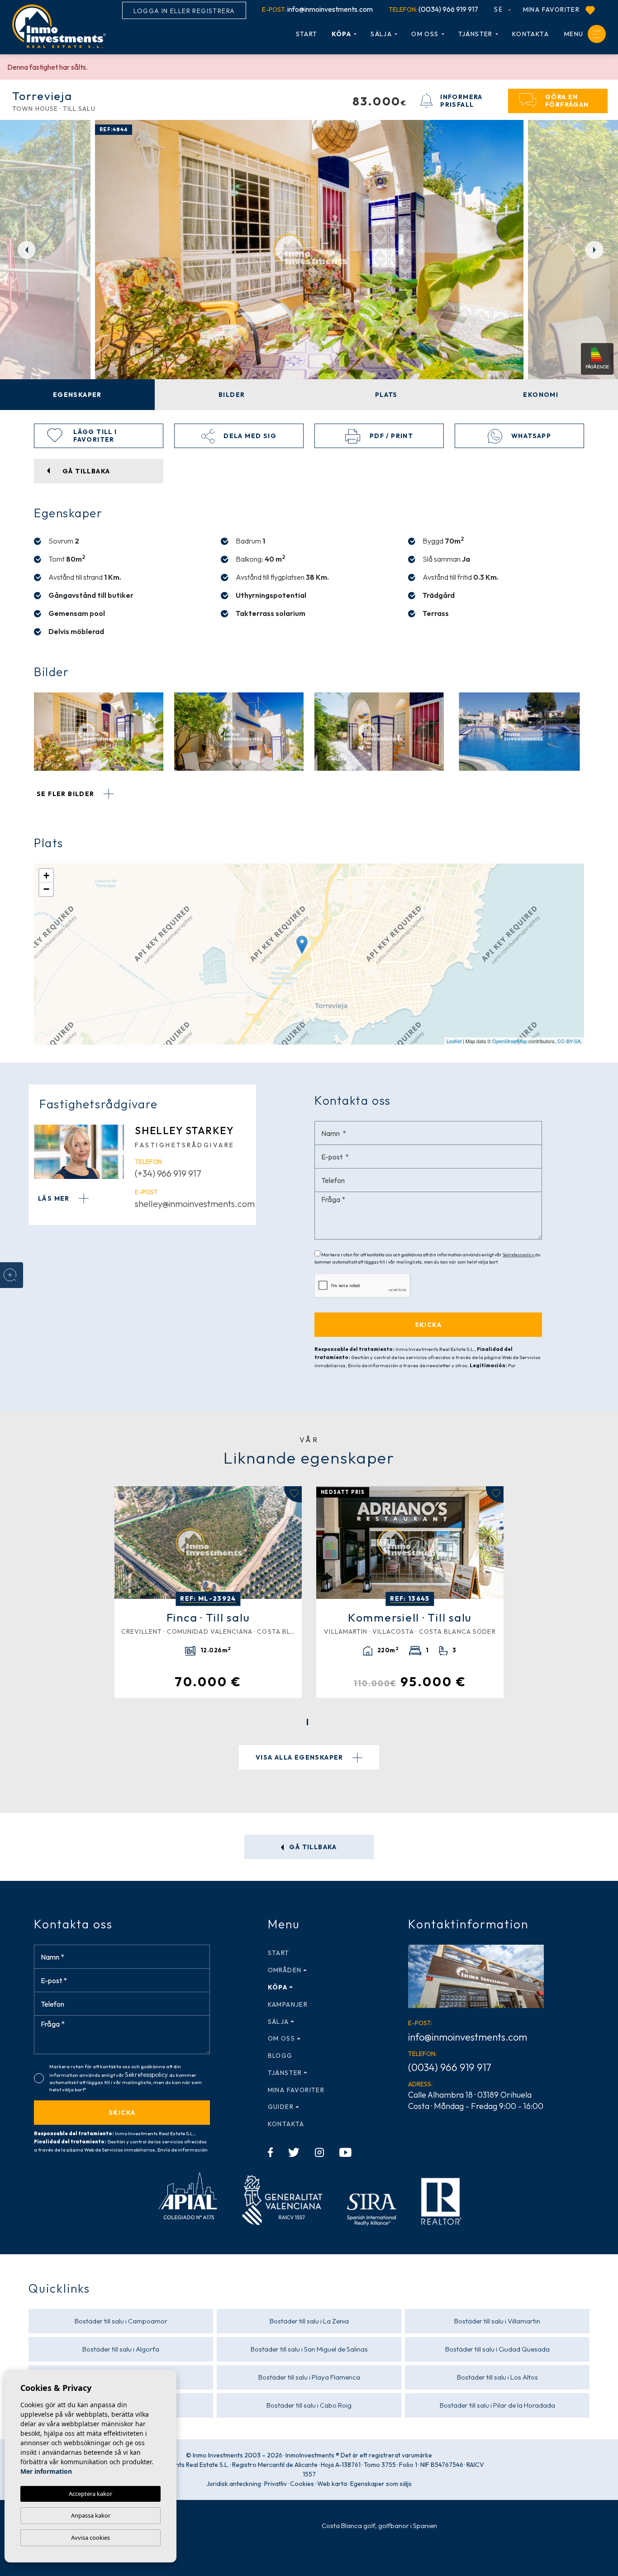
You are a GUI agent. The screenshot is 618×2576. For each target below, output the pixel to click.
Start (307, 34)
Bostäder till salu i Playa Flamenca (309, 2377)
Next (595, 249)
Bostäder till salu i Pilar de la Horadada (497, 2405)
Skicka (122, 2113)
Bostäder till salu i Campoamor (121, 2321)
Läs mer (55, 1198)
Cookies (302, 2484)
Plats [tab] (386, 395)
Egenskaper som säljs (381, 2484)
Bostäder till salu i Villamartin (497, 2321)
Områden (285, 1970)
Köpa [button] (342, 34)
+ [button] (46, 875)
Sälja (381, 34)
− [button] (46, 889)
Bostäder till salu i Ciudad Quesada (497, 2349)
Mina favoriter (552, 10)
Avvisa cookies (90, 2538)
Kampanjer (288, 2004)
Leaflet (454, 1041)
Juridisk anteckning (234, 2484)
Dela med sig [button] (249, 436)
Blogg (280, 2056)
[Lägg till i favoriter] (293, 1494)
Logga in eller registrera (184, 11)
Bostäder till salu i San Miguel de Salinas (309, 2349)
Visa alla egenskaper (300, 1757)
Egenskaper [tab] (77, 395)
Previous (23, 249)
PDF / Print (390, 436)
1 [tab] (307, 1722)
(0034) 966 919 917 (433, 9)
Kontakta (530, 34)
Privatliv (276, 2484)
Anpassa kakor (91, 2515)
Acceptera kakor (90, 2494)
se (499, 9)
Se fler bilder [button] (67, 794)
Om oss (425, 34)
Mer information (46, 2471)
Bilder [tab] (232, 395)
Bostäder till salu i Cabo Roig (309, 2405)
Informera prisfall (461, 101)
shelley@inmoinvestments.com (195, 1204)
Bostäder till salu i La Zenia (309, 2321)
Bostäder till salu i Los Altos (497, 2377)
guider (281, 2107)
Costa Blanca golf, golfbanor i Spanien (379, 2526)
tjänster (475, 34)
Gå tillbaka (312, 1847)
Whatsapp (530, 436)
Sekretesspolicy (519, 1255)
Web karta (332, 2484)
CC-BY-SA (569, 1041)
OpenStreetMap (510, 1041)
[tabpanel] (208, 1592)
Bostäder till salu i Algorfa (121, 2349)
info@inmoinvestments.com (317, 9)
